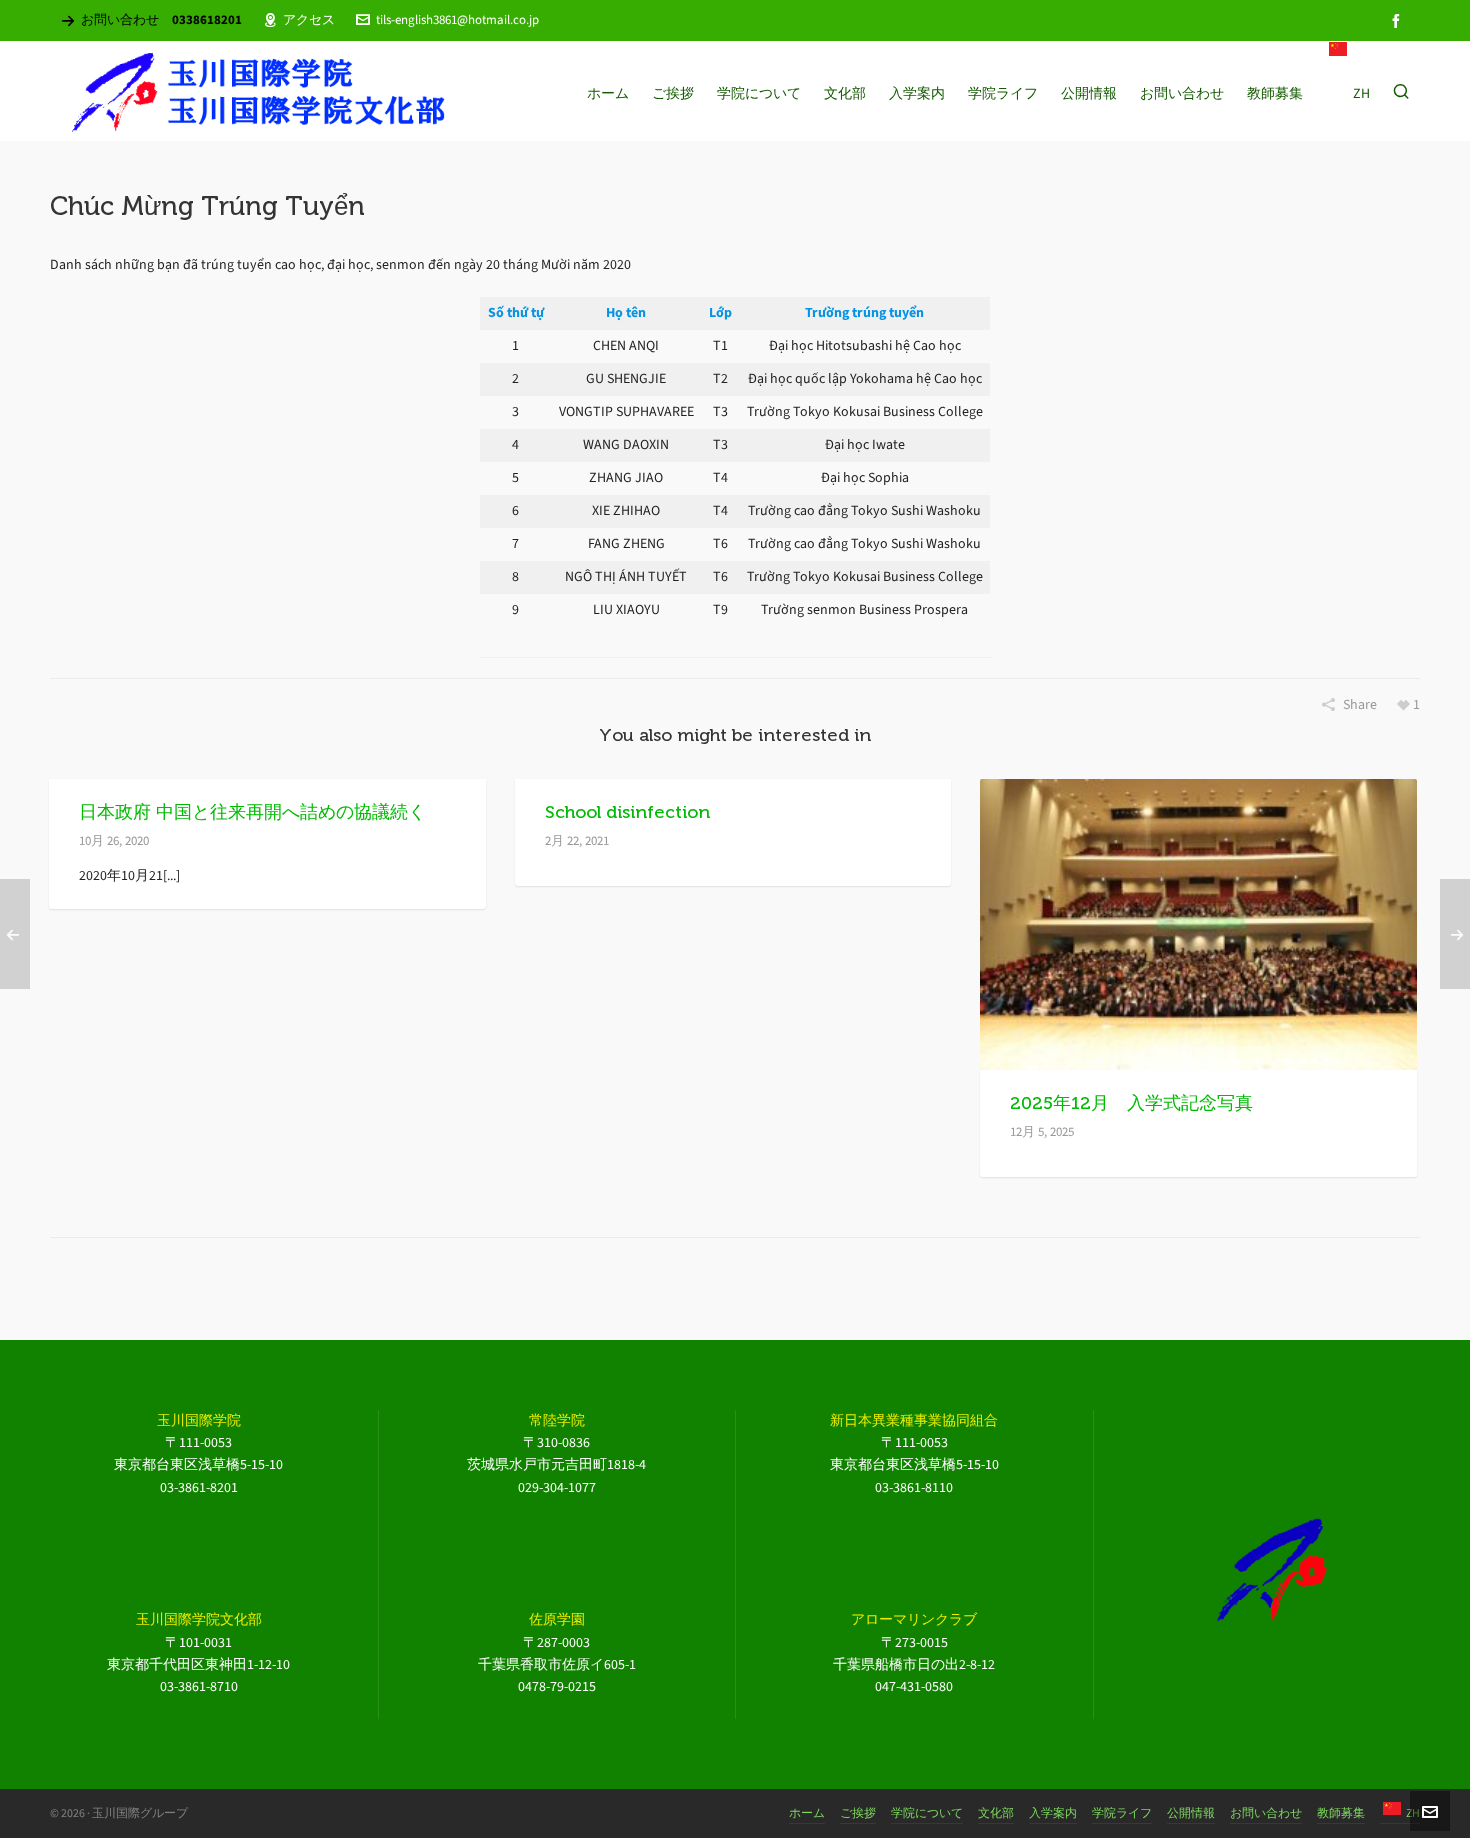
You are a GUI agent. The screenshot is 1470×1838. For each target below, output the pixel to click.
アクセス (309, 19)
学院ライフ (1122, 1813)
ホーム (807, 1813)
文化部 (996, 1813)
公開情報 (1191, 1813)
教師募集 (1341, 1813)
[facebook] (1399, 20)
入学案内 (1053, 1813)
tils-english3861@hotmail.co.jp (457, 19)
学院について (927, 1813)
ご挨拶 (858, 1813)
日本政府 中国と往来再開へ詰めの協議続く (252, 812)
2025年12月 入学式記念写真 (1131, 1103)
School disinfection (627, 812)
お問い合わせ (1266, 1813)
